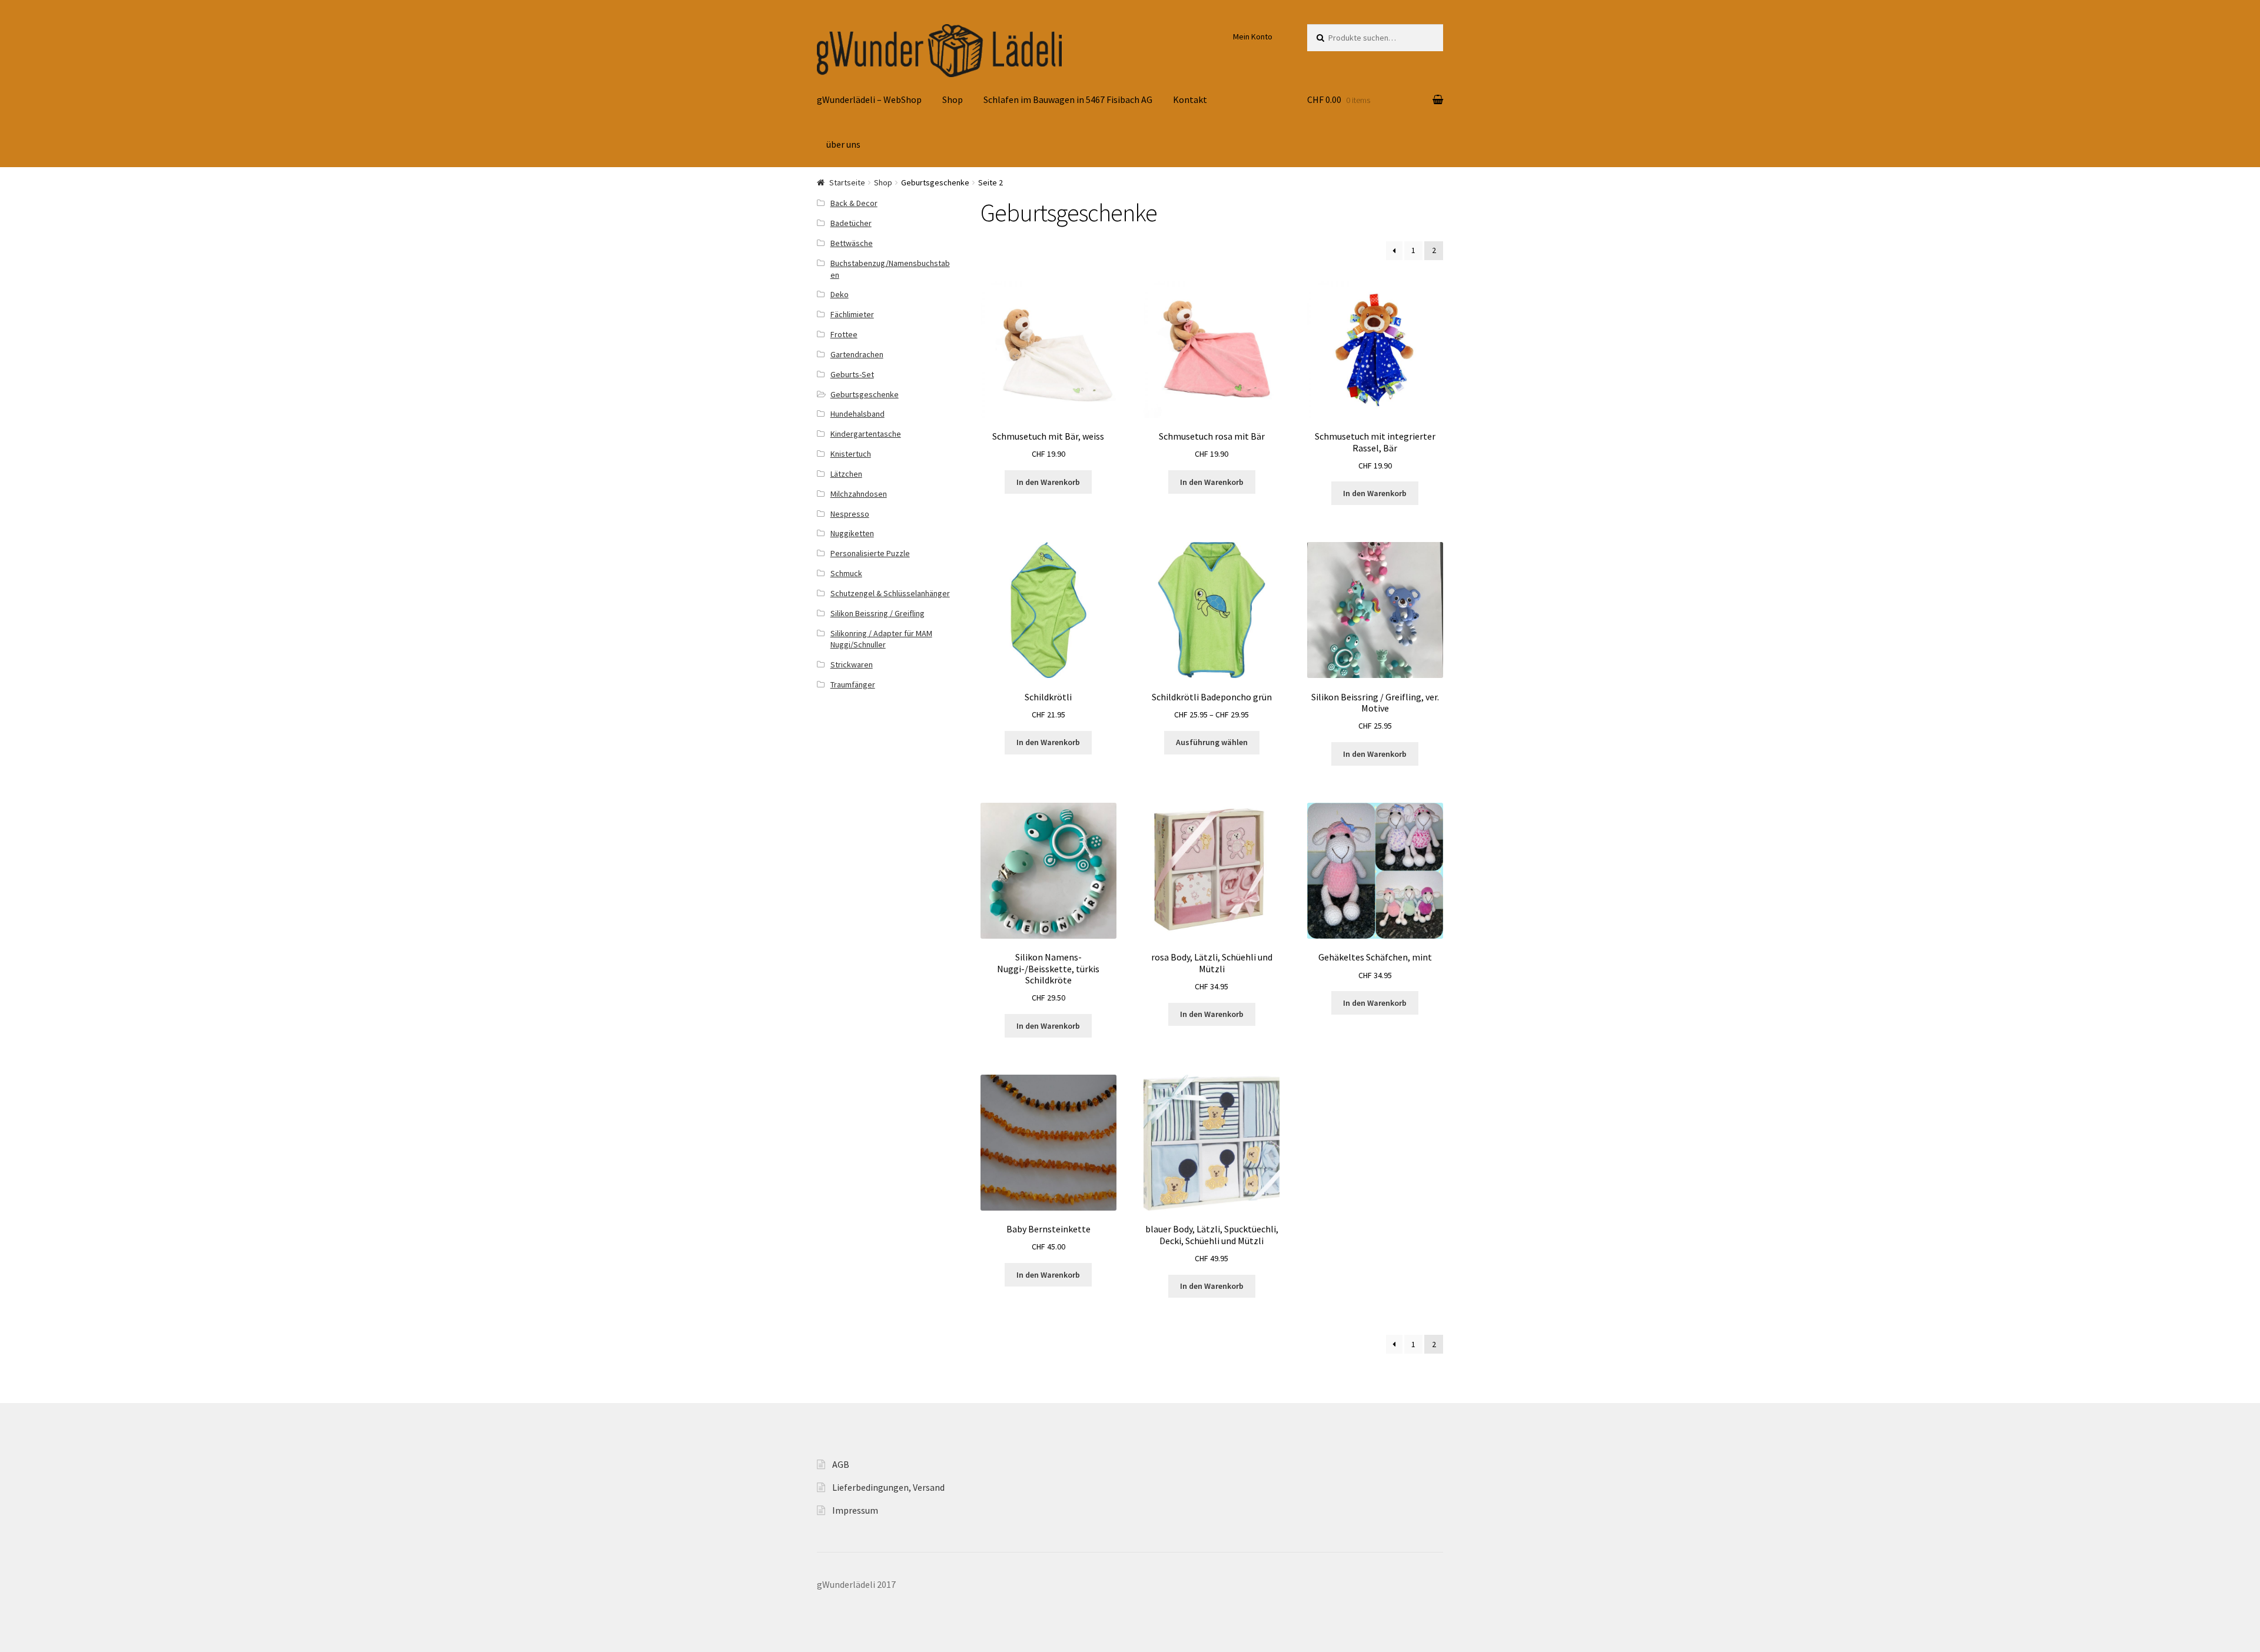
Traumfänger (853, 684)
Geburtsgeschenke (865, 394)
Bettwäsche (852, 243)
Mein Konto (1253, 36)
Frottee (844, 334)
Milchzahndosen (859, 494)
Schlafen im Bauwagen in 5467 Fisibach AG (1068, 99)
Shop (953, 99)
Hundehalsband (858, 414)
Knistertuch (851, 454)
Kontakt (1190, 99)
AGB (841, 1464)
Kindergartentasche (866, 434)
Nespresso (850, 514)
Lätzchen (846, 474)
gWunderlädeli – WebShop (869, 99)
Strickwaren (852, 664)
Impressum (855, 1510)
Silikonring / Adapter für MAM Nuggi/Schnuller (881, 639)
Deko (840, 294)
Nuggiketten (852, 533)
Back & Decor (854, 203)
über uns (843, 144)
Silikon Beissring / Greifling (878, 613)
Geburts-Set (852, 374)
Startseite (847, 182)
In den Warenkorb (1048, 482)
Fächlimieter (852, 314)
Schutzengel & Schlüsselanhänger (890, 593)
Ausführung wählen (1212, 742)
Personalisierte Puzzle (870, 553)
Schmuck (846, 573)
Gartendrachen (857, 354)
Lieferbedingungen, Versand (888, 1487)
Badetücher (851, 223)
